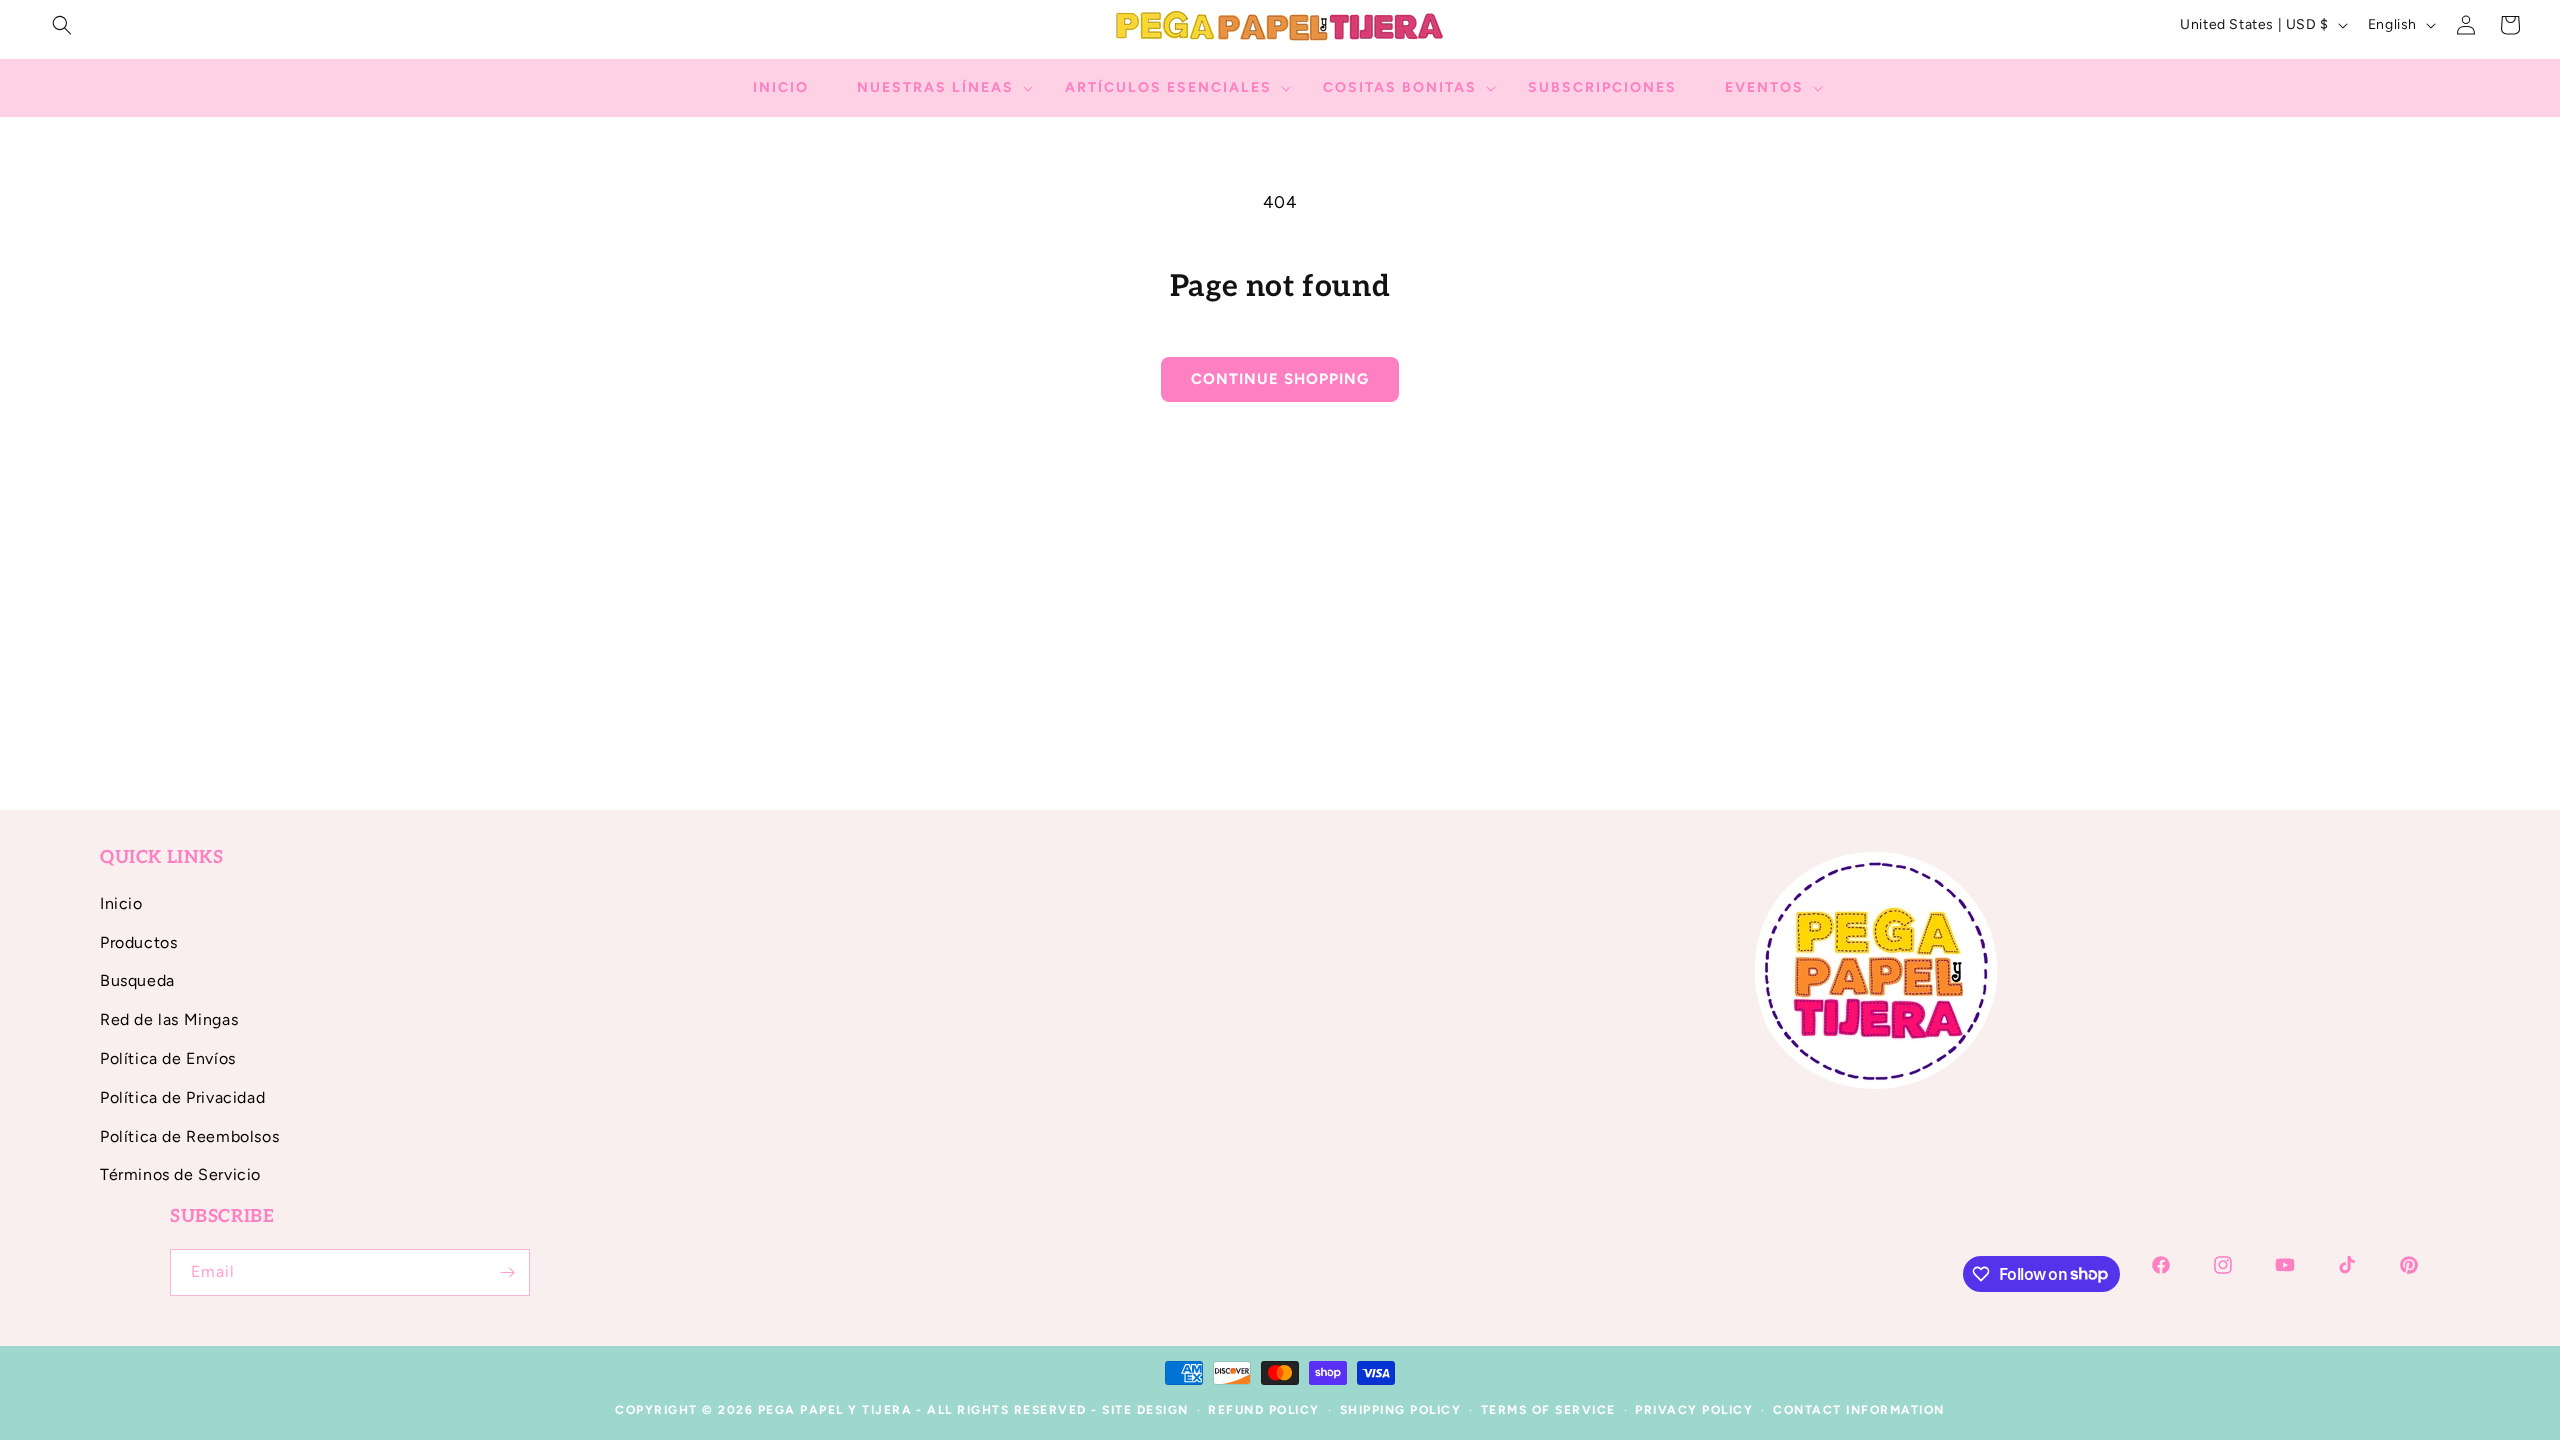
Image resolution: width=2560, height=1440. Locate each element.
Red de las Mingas (169, 1019)
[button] (62, 25)
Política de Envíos (168, 1058)
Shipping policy (1401, 1410)
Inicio (121, 903)
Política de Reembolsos (189, 1136)
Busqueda (137, 980)
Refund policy (1264, 1410)
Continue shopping (1280, 379)
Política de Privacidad (182, 1097)
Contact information (1859, 1410)
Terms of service (1548, 1410)
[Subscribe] (507, 1272)
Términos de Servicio (180, 1174)
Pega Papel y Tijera (835, 1410)
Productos (138, 942)
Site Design (1145, 1410)
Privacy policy (1694, 1410)
